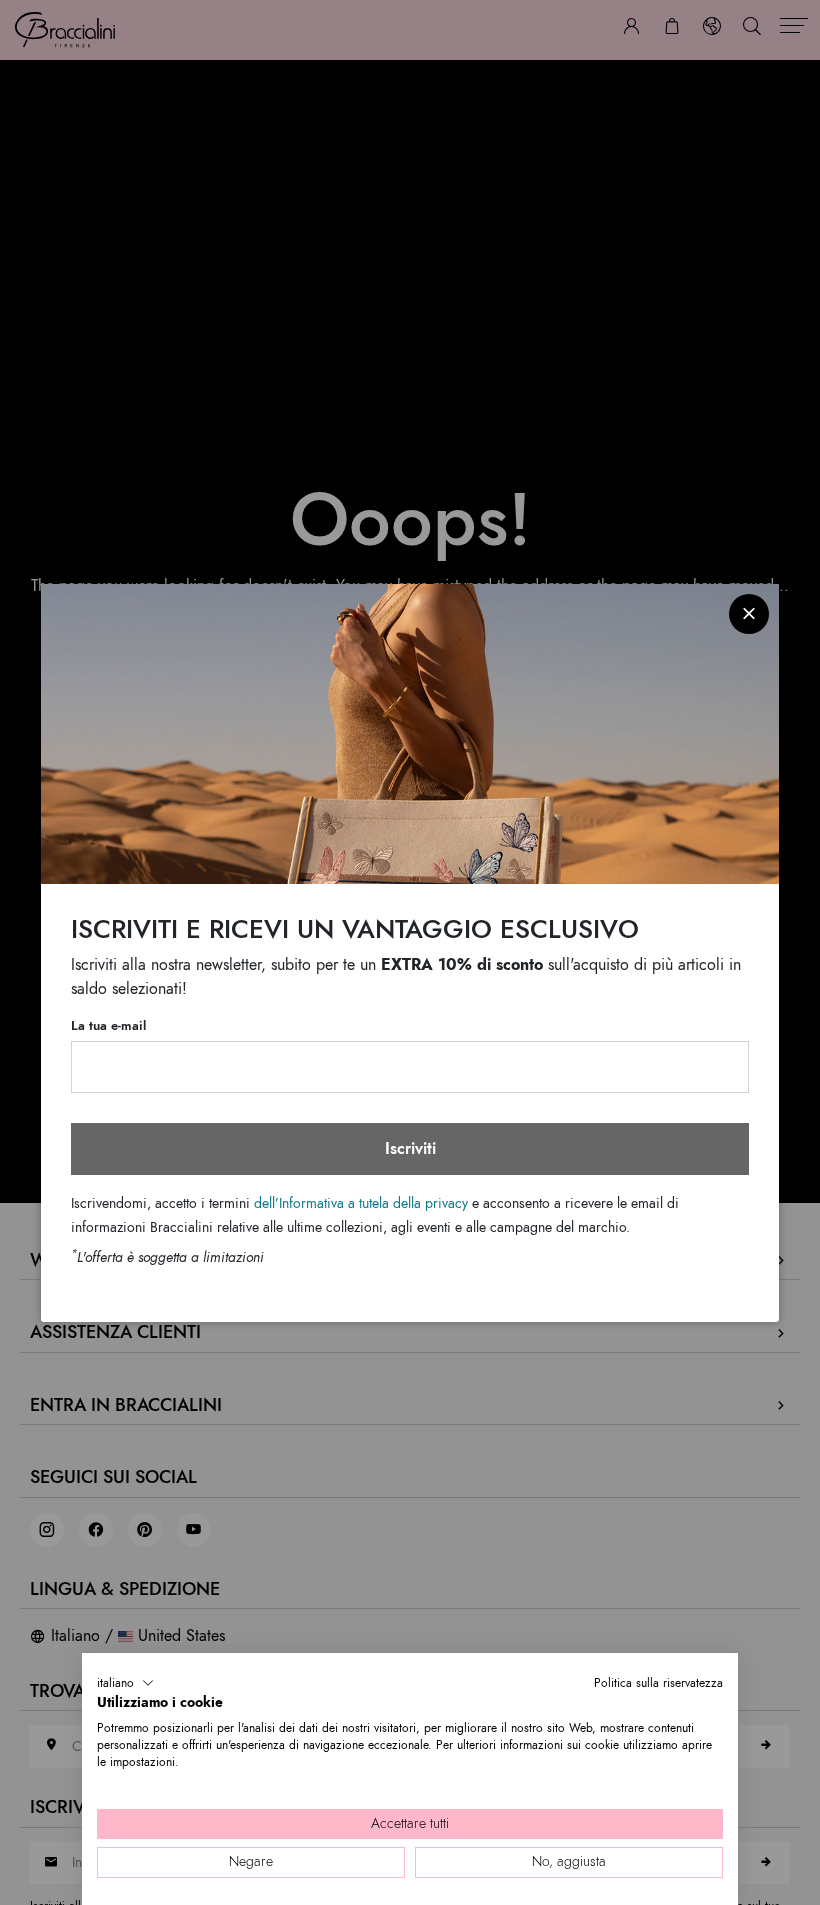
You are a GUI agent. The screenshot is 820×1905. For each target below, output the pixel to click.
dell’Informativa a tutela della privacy (361, 1203)
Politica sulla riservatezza (658, 1683)
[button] (125, 1683)
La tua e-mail (108, 1026)
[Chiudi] (749, 614)
